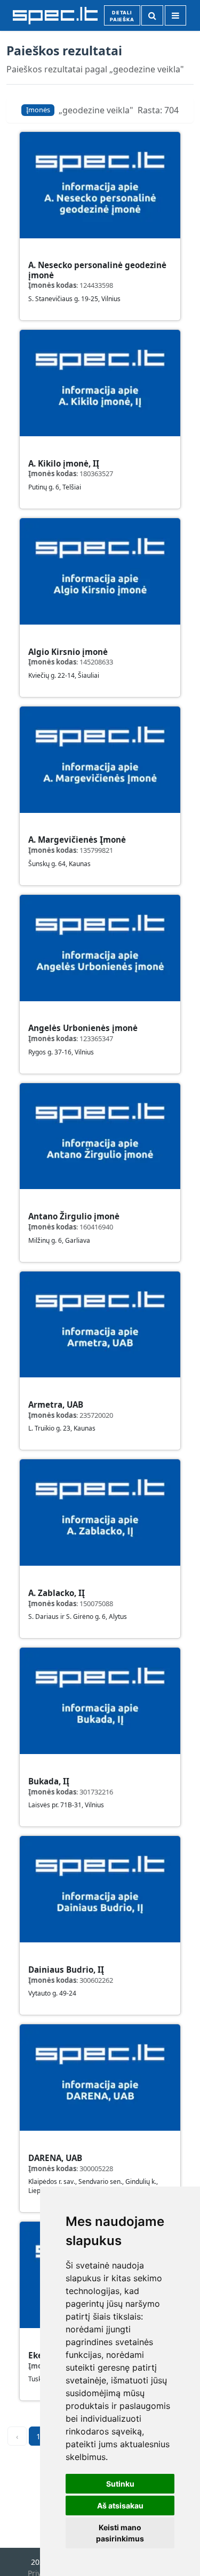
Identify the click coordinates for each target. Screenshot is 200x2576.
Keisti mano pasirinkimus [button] (120, 2533)
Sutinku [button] (120, 2484)
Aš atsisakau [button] (120, 2506)
